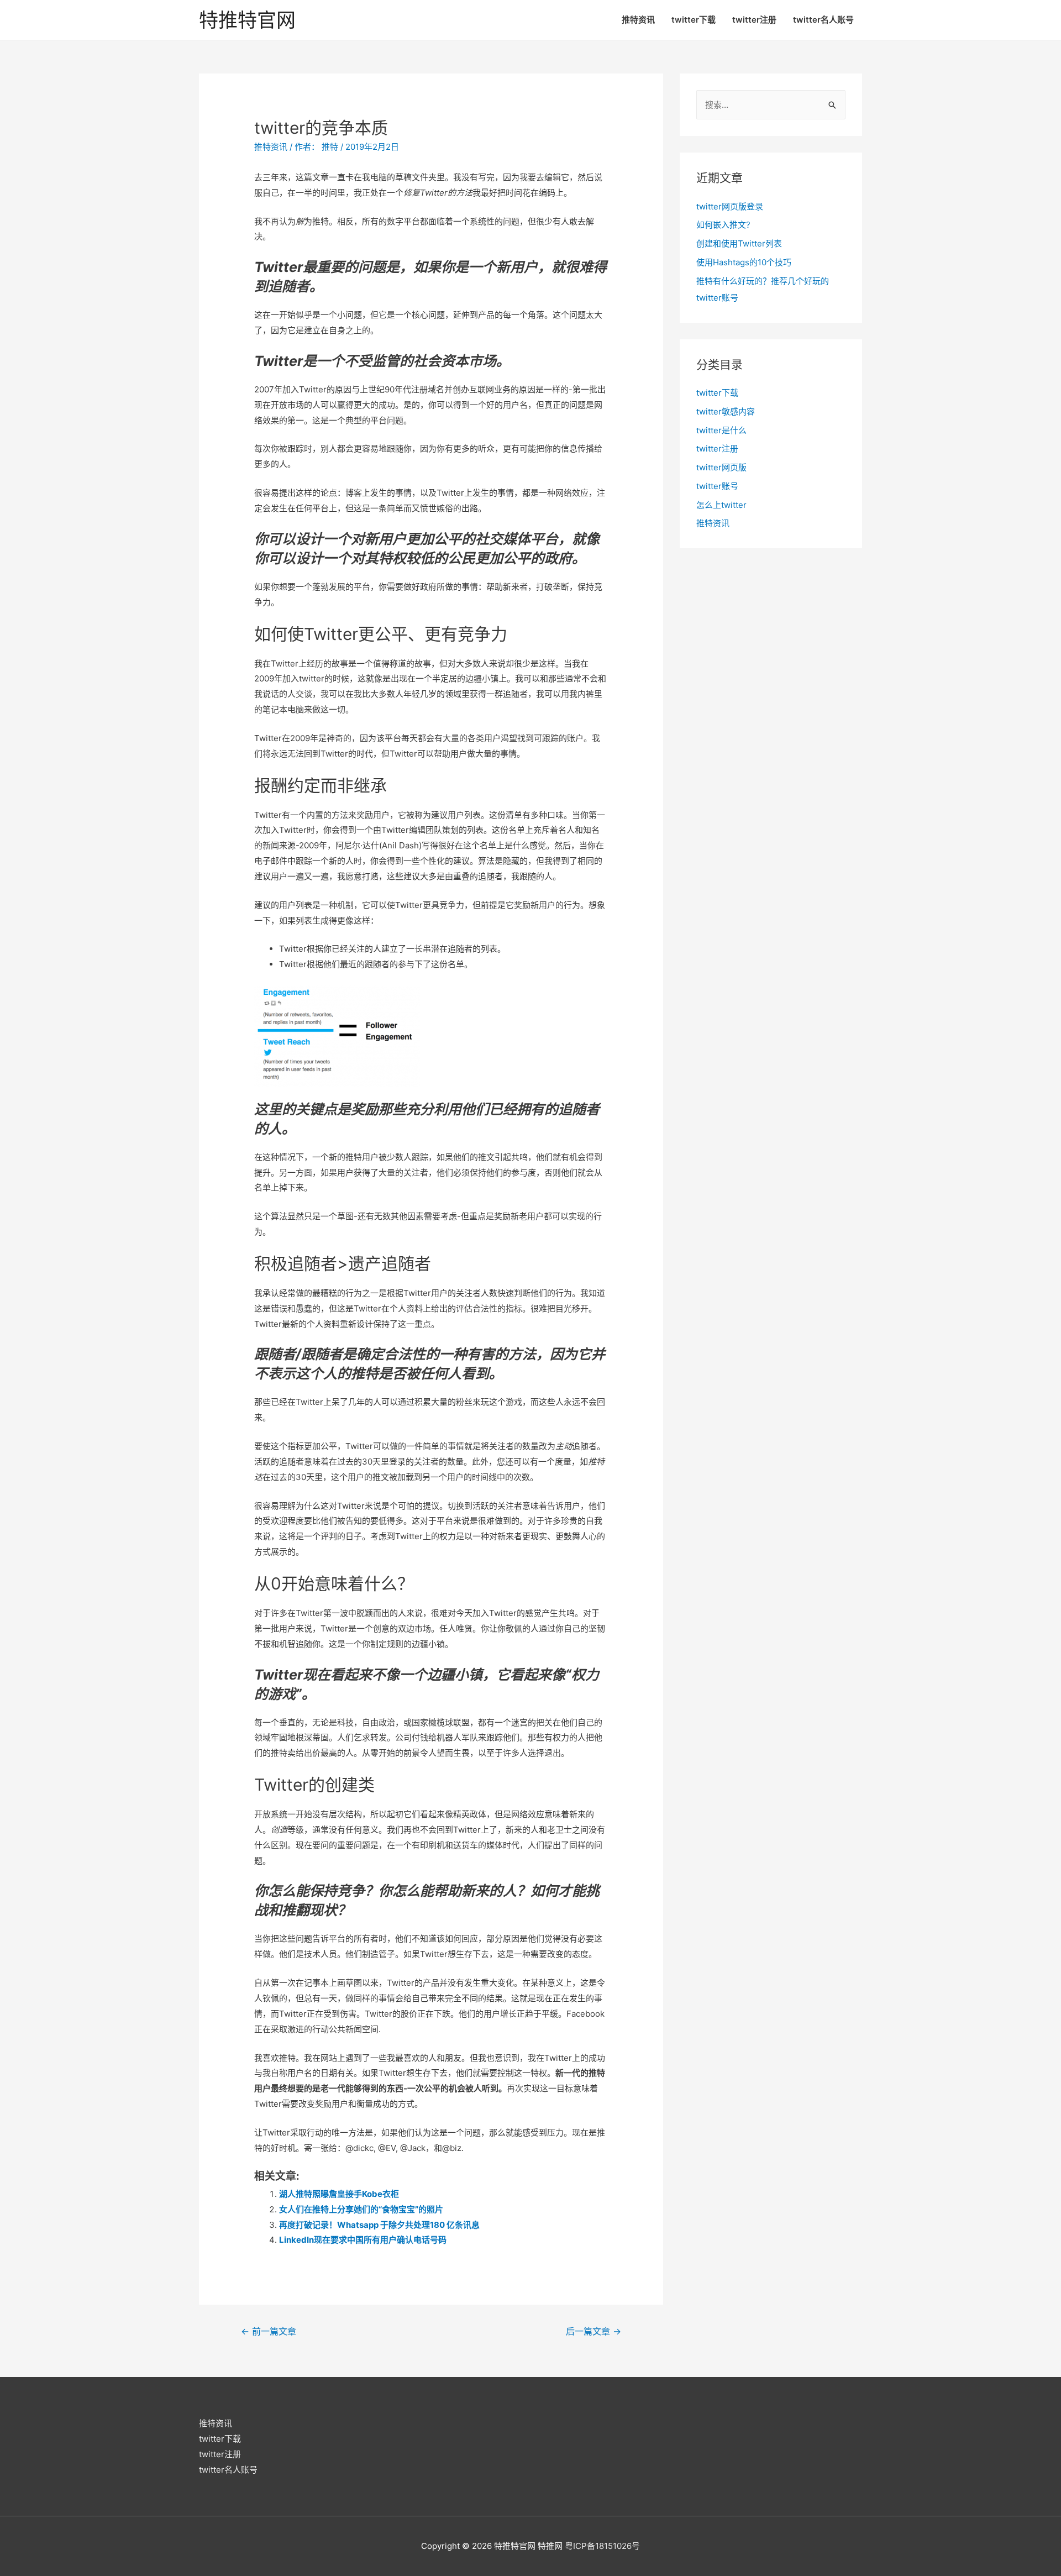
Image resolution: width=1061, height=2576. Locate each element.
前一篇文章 (269, 2331)
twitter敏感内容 (726, 411)
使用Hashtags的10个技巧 (744, 262)
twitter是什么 (721, 430)
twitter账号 (717, 486)
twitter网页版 (721, 467)
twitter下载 (694, 20)
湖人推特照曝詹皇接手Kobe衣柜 (339, 2194)
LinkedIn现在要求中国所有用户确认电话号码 (363, 2240)
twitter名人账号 (823, 20)
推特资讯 (638, 20)
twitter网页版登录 (730, 206)
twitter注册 (754, 20)
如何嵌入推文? (723, 225)
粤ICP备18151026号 (602, 2546)
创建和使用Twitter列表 (739, 243)
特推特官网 (247, 20)
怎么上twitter (721, 505)
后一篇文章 (593, 2331)
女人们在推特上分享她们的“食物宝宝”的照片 (361, 2209)
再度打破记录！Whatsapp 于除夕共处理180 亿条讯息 (379, 2225)
